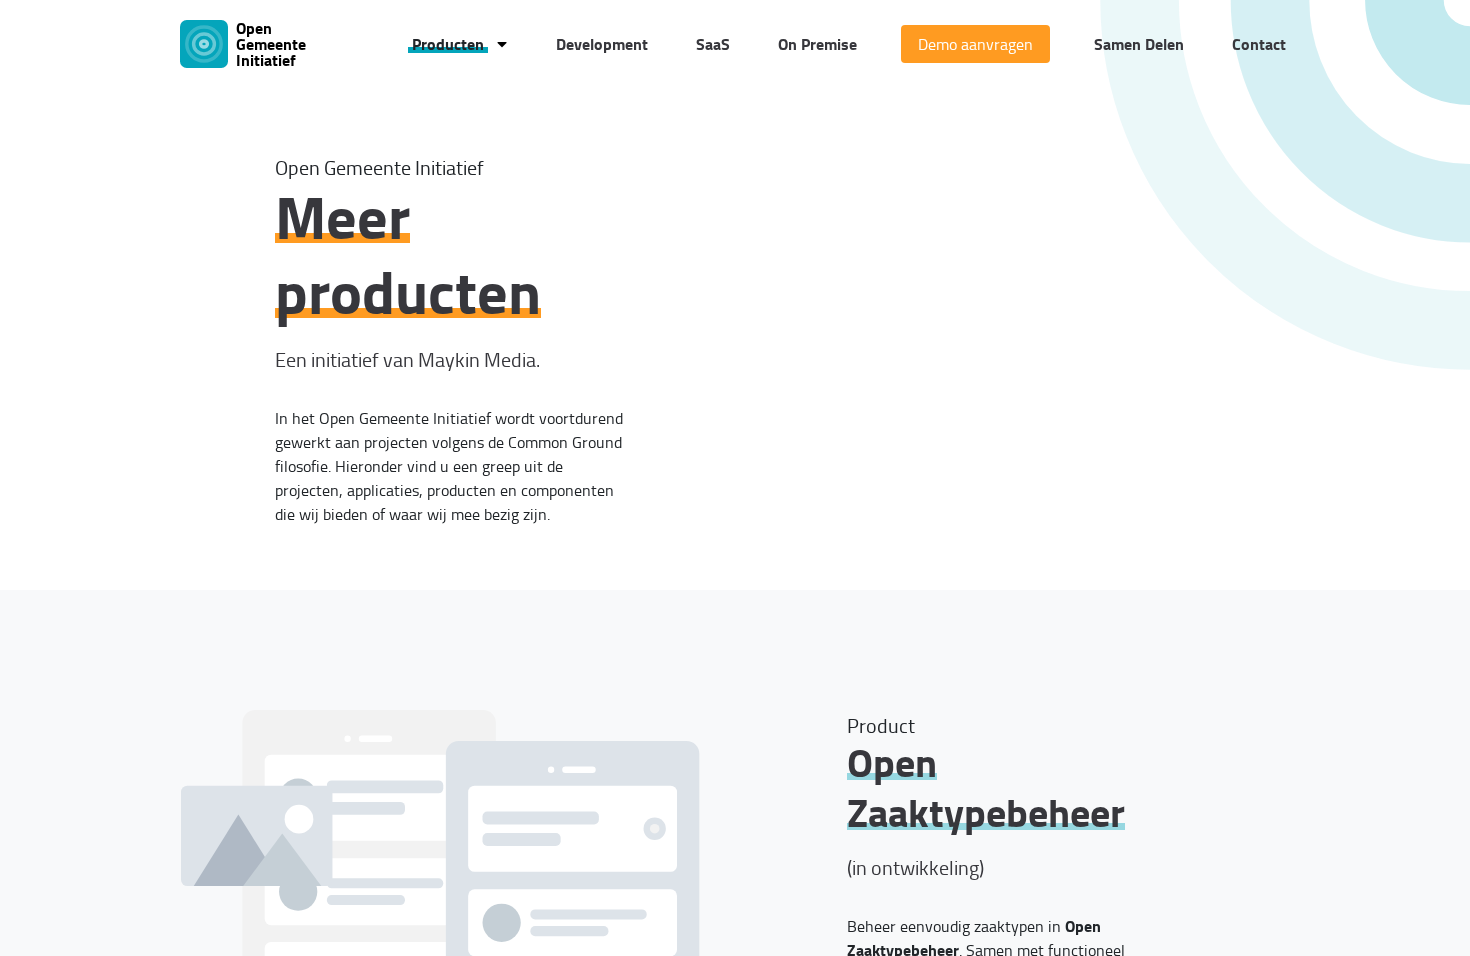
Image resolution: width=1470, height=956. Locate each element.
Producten (448, 43)
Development (602, 43)
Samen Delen (1139, 43)
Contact (1259, 43)
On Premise (817, 43)
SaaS (713, 43)
